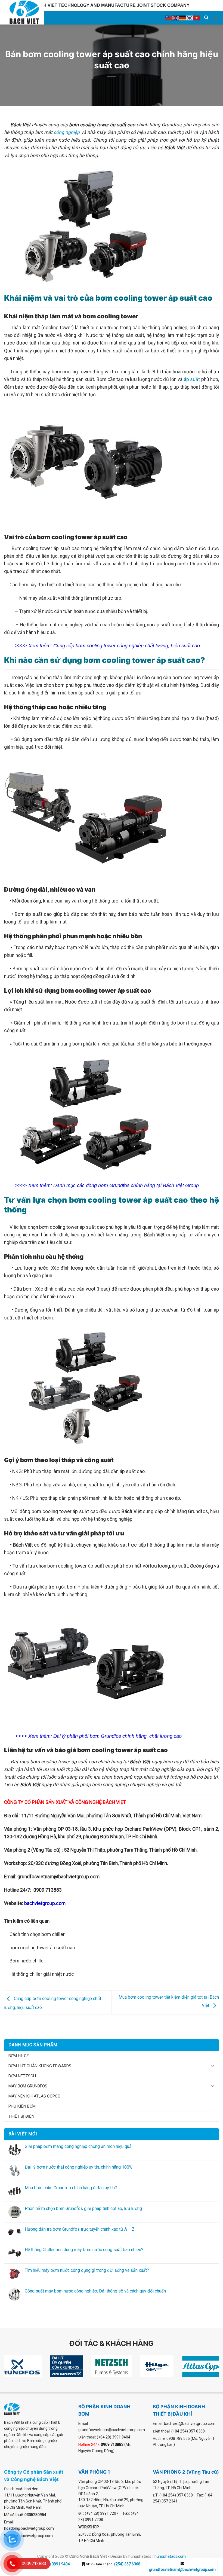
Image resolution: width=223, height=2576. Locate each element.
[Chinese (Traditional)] (169, 17)
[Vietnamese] (197, 17)
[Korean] (190, 17)
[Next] (210, 2369)
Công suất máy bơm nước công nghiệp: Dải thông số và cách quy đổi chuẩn (95, 2291)
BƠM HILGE (19, 2056)
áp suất (192, 379)
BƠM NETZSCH (22, 2076)
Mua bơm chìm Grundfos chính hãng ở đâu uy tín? (71, 2188)
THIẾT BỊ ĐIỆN (21, 2116)
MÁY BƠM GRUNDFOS (28, 2086)
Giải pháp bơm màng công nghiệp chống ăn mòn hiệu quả (78, 2146)
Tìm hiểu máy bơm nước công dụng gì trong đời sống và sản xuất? (87, 2270)
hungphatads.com (170, 2556)
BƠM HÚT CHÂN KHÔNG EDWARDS (40, 2066)
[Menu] (216, 18)
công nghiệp (67, 132)
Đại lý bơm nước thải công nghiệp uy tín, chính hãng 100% (79, 2167)
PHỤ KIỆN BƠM (22, 2106)
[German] (183, 17)
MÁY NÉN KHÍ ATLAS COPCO (34, 2096)
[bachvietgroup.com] (30, 12)
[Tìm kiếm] (206, 18)
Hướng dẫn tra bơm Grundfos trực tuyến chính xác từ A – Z (80, 2229)
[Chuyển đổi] (213, 2066)
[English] (176, 17)
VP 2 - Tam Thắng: (113, 2564)
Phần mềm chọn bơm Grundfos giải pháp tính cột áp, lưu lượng (83, 2208)
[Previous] (13, 2369)
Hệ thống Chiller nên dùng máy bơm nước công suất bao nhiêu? (84, 2250)
